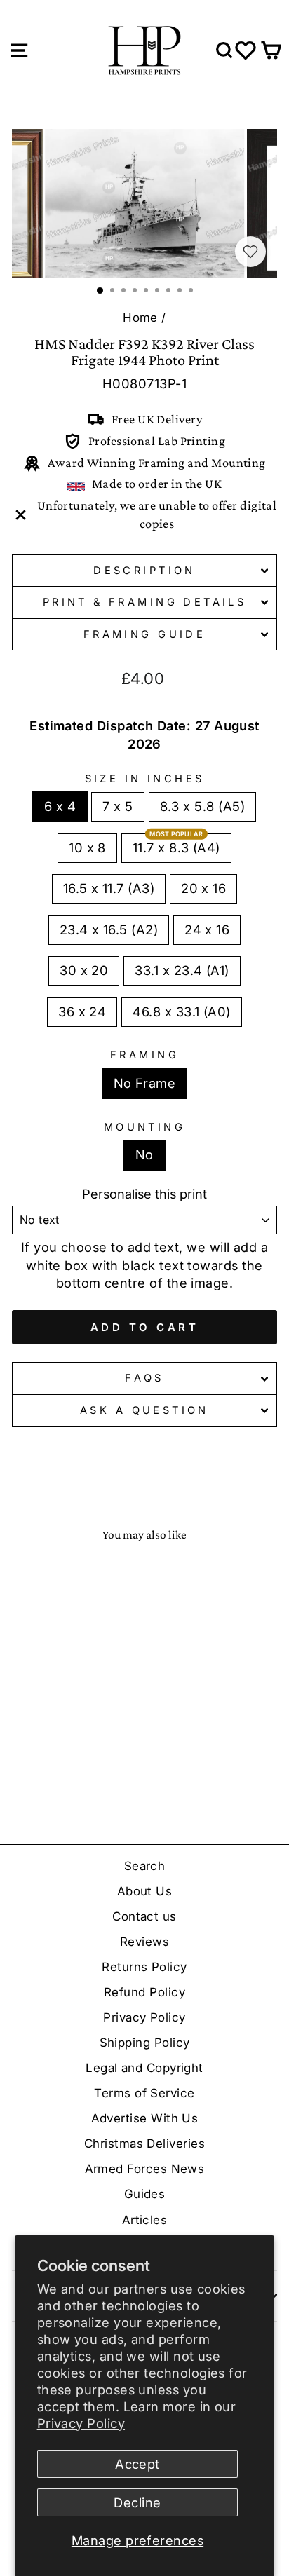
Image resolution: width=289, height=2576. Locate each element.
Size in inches (145, 779)
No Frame (145, 1083)
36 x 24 (82, 1011)
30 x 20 (84, 970)
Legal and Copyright (144, 2068)
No (144, 1154)
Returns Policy (144, 1967)
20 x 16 (203, 888)
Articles (145, 2220)
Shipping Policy (145, 2043)
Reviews (144, 1942)
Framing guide (144, 634)
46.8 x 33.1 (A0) (181, 1011)
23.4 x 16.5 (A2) (109, 929)
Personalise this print (144, 1194)
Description (144, 571)
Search (145, 1866)
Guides (145, 2194)
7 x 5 (117, 806)
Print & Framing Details (145, 602)
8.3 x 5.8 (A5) (202, 806)
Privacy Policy (81, 2423)
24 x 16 (207, 929)
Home (140, 318)
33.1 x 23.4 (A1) (182, 970)
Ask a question (144, 1410)
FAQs (144, 1378)
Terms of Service (144, 2093)
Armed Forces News (145, 2169)
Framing (144, 1055)
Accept (137, 2464)
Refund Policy (144, 1992)
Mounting (144, 1127)
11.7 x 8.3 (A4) (176, 847)
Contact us (144, 1916)
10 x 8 (87, 847)
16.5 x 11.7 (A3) (109, 888)
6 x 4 (60, 806)
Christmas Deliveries (144, 2144)
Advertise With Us (145, 2118)
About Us (145, 1891)
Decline (137, 2502)
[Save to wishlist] (250, 252)
